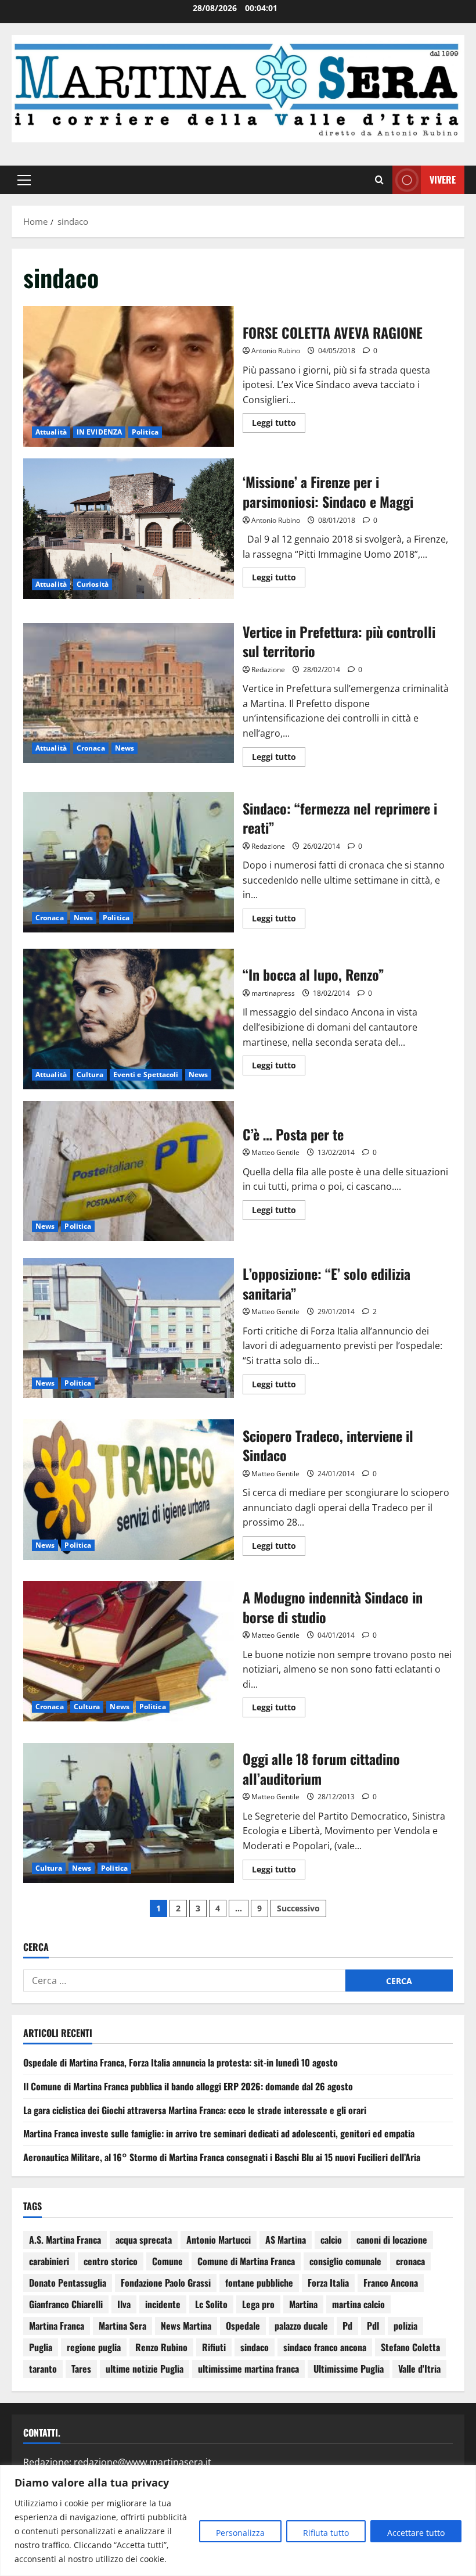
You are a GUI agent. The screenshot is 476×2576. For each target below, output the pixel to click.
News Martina (186, 2326)
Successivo (298, 1908)
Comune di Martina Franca (246, 2261)
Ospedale (243, 2326)
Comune (167, 2261)
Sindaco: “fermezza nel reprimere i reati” (129, 862)
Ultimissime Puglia (349, 2369)
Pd (347, 2326)
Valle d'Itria (419, 2369)
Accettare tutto (416, 2533)
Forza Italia (328, 2283)
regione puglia (94, 2347)
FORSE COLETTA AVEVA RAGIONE (129, 376)
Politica (145, 432)
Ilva (124, 2304)
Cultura (90, 1074)
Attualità (51, 432)
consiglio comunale (345, 2261)
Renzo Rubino (161, 2347)
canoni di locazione (392, 2240)
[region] (238, 2521)
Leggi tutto (279, 421)
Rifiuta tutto (326, 2533)
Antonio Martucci (219, 2240)
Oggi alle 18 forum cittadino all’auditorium (129, 1813)
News (125, 748)
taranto (43, 2369)
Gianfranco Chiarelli (66, 2304)
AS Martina (286, 2240)
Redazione (268, 670)
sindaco (255, 2347)
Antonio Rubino (276, 351)
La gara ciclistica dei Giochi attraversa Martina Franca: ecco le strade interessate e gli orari (195, 2110)
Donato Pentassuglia (68, 2283)
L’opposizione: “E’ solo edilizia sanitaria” (129, 1328)
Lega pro (258, 2304)
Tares (81, 2369)
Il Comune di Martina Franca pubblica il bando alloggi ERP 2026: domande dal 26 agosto (188, 2086)
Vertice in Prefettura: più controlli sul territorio (129, 693)
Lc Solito (211, 2304)
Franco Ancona (391, 2283)
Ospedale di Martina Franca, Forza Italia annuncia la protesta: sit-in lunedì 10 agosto (181, 2062)
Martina (303, 2304)
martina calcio (358, 2304)
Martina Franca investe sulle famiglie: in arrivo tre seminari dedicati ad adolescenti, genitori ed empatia (219, 2133)
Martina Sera (122, 2326)
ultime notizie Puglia (145, 2369)
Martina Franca (57, 2326)
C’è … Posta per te (129, 1171)
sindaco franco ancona (325, 2347)
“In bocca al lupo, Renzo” (129, 1019)
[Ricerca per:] (184, 1981)
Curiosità (93, 584)
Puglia (41, 2347)
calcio (331, 2240)
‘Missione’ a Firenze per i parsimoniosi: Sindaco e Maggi (129, 529)
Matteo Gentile (275, 1152)
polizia (405, 2326)
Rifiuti (214, 2347)
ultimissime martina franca (248, 2369)
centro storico (111, 2261)
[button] (24, 180)
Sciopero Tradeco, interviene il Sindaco (129, 1490)
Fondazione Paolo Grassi (166, 2283)
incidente (163, 2304)
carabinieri (49, 2261)
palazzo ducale (301, 2326)
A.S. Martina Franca (65, 2240)
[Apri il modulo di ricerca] (379, 180)
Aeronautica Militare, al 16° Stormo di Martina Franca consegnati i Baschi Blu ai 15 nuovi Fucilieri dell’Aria (222, 2157)
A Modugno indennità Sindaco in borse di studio (129, 1651)
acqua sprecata (144, 2240)
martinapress (273, 993)
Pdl (373, 2326)
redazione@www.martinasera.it (143, 2462)
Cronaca (91, 748)
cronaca (410, 2261)
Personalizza (240, 2533)
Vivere (443, 180)
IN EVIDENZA (99, 432)
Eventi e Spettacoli (146, 1074)
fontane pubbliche (259, 2283)
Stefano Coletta (410, 2347)
